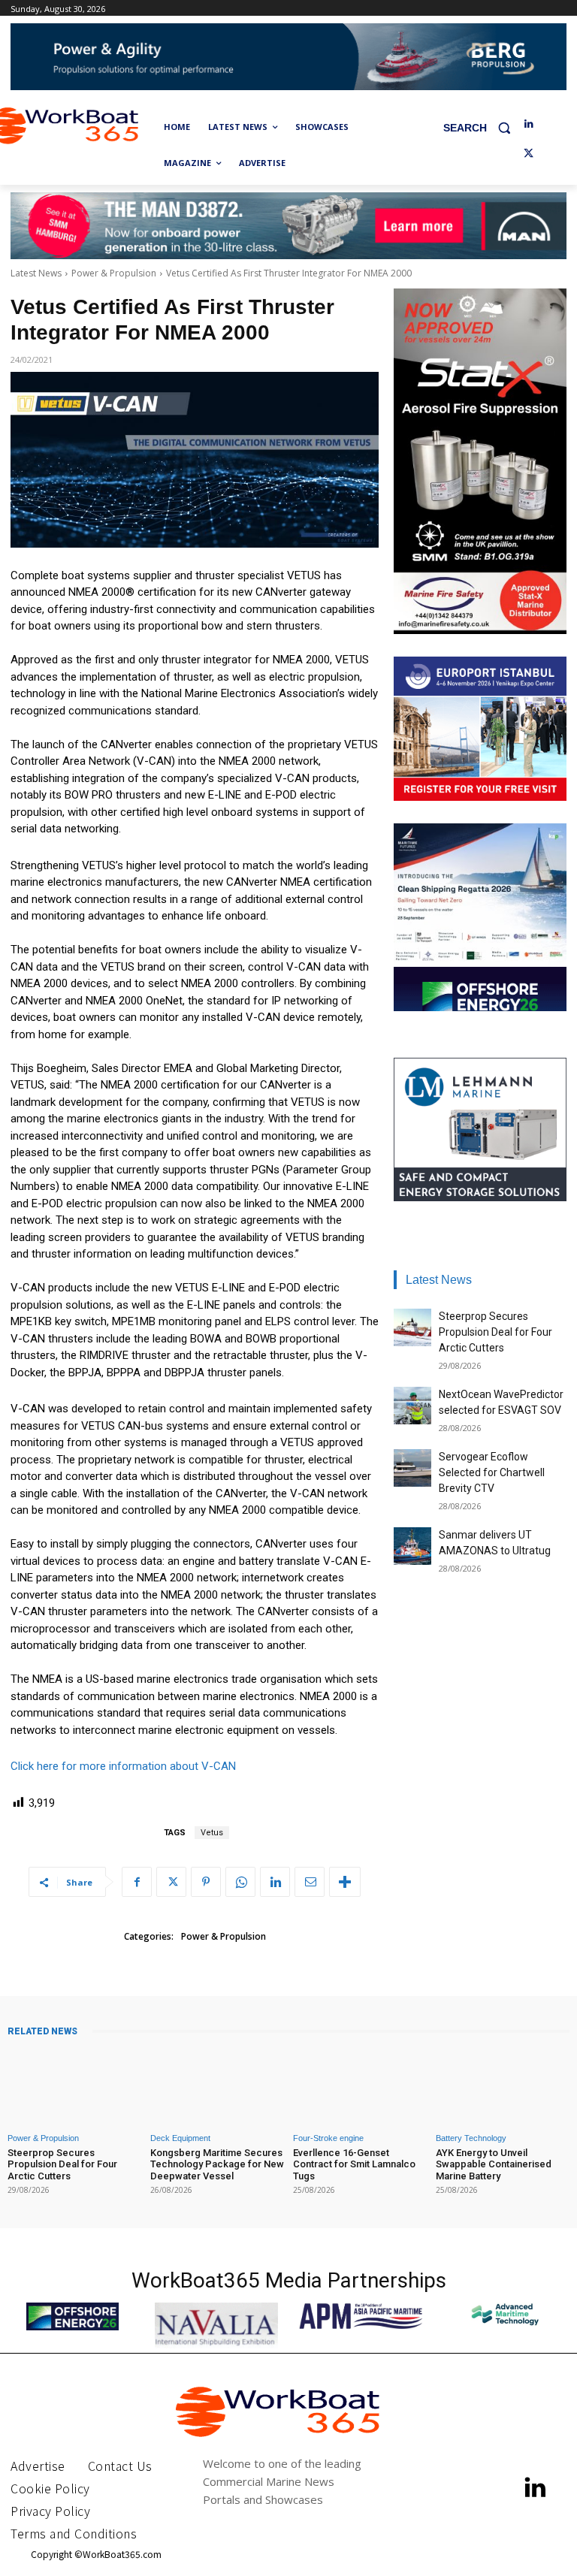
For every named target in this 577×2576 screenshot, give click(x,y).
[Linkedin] (529, 124)
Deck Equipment (180, 2138)
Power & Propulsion (114, 273)
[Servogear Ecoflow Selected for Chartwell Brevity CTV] (412, 1468)
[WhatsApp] (240, 1882)
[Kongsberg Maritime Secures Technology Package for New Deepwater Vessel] (217, 2086)
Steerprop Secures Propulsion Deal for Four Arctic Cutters (495, 1332)
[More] (345, 1882)
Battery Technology (471, 2138)
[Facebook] (137, 1882)
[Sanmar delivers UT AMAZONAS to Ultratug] (412, 1546)
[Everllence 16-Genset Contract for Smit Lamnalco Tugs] (360, 2086)
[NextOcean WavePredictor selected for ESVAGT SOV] (412, 1406)
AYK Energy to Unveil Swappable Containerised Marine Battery (494, 2164)
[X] (529, 154)
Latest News (36, 273)
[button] (483, 127)
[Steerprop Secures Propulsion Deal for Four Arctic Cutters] (412, 1327)
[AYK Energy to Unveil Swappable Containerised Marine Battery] (503, 2086)
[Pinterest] (206, 1882)
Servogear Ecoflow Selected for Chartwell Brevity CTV (492, 1472)
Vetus (212, 1833)
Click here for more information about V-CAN (123, 1766)
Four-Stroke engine (328, 2138)
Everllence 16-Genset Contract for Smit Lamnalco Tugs (354, 2164)
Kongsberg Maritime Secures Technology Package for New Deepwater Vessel (217, 2164)
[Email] (310, 1882)
